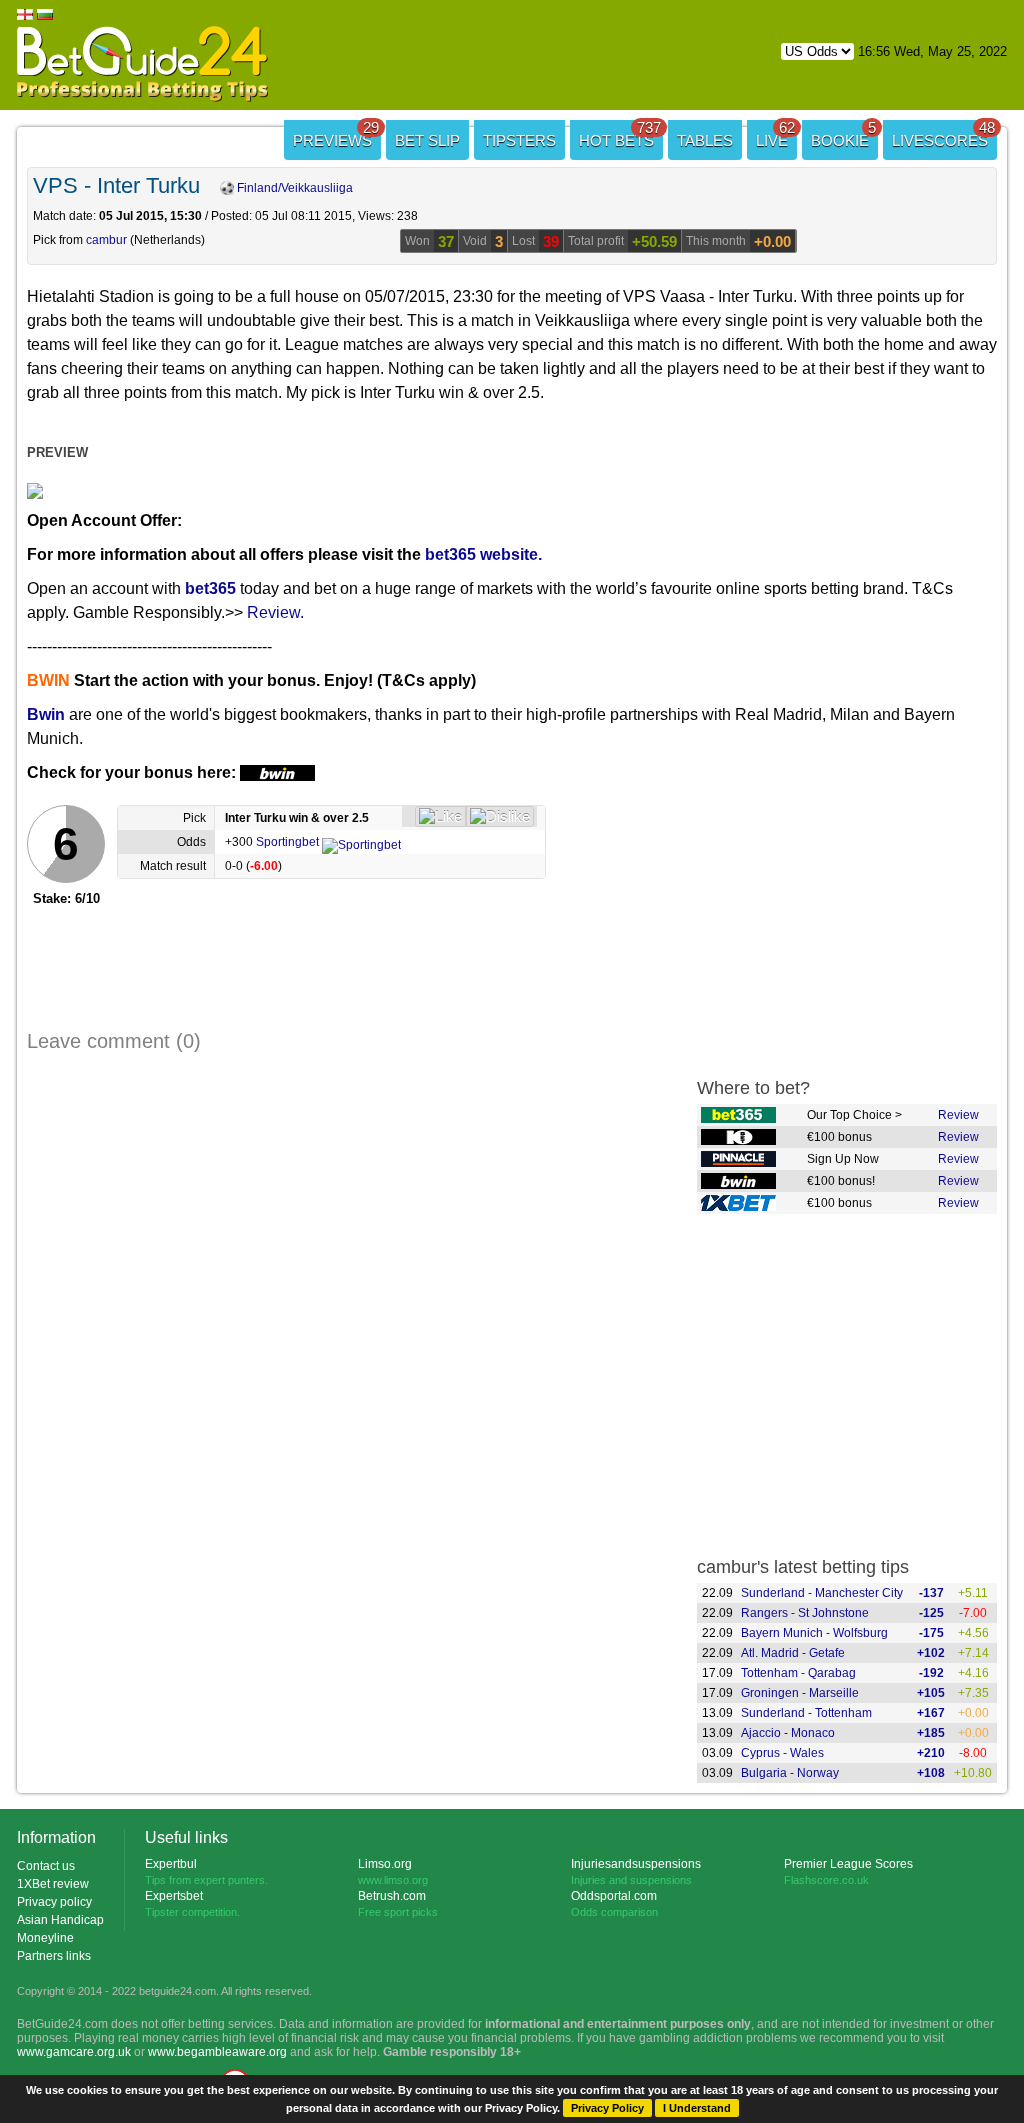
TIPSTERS (519, 140)
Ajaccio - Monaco (788, 1733)
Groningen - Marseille (800, 1693)
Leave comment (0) (114, 1041)
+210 (931, 1753)
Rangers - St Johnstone (805, 1613)
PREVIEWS (336, 134)
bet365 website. (483, 554)
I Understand (697, 2108)
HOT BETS (620, 134)
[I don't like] (500, 816)
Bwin (46, 714)
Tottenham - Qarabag (798, 1673)
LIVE (775, 134)
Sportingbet (289, 842)
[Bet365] (738, 1116)
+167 (931, 1713)
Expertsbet (174, 1896)
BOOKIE (843, 134)
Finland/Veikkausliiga (293, 188)
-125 (931, 1613)
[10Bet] (738, 1138)
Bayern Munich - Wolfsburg (814, 1633)
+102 (931, 1653)
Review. (275, 612)
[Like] (440, 816)
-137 (931, 1593)
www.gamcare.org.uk (74, 2052)
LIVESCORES (943, 134)
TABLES (705, 140)
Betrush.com (392, 1896)
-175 (931, 1633)
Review (958, 1115)
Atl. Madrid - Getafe (793, 1653)
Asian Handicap (60, 1920)
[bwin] (738, 1182)
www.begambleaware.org (217, 2052)
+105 (931, 1693)
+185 (931, 1733)
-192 (931, 1673)
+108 (931, 1773)
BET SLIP (427, 140)
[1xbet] (738, 1204)
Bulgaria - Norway (790, 1773)
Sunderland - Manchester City (822, 1593)
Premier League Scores (848, 1864)
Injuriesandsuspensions (636, 1864)
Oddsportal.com (614, 1896)
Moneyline (45, 1938)
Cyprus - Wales (782, 1753)
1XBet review (53, 1884)
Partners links (54, 1956)
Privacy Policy (607, 2108)
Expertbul (171, 1864)
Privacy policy (54, 1902)
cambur (106, 240)
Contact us (46, 1866)
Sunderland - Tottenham (806, 1713)
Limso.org (385, 1864)
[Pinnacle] (738, 1160)
